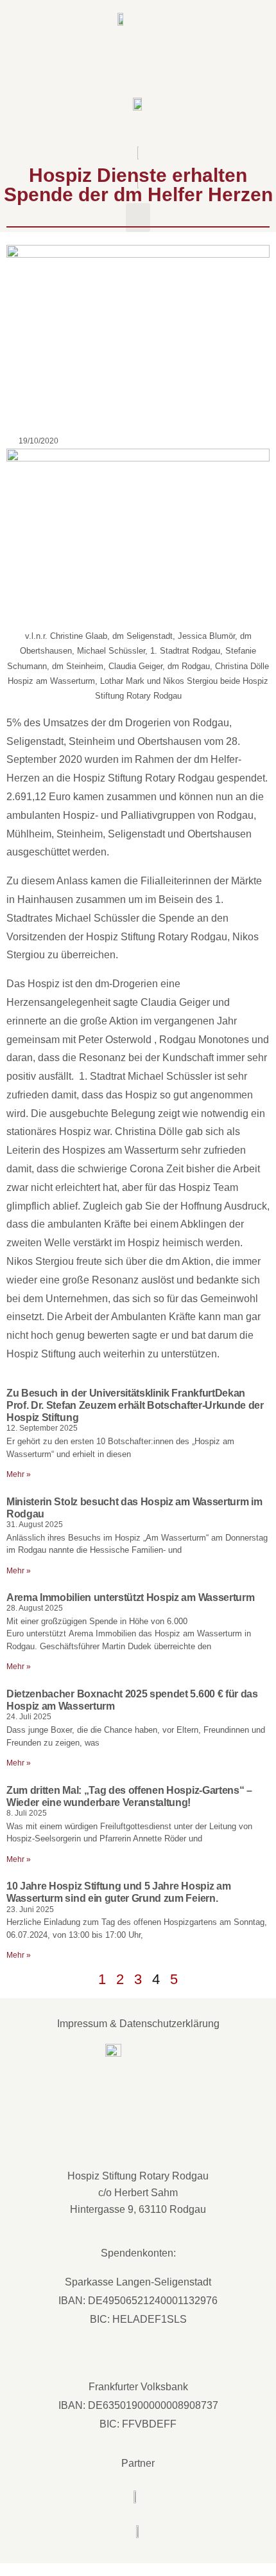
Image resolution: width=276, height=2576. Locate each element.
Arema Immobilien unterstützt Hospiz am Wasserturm (130, 1597)
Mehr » (19, 1474)
